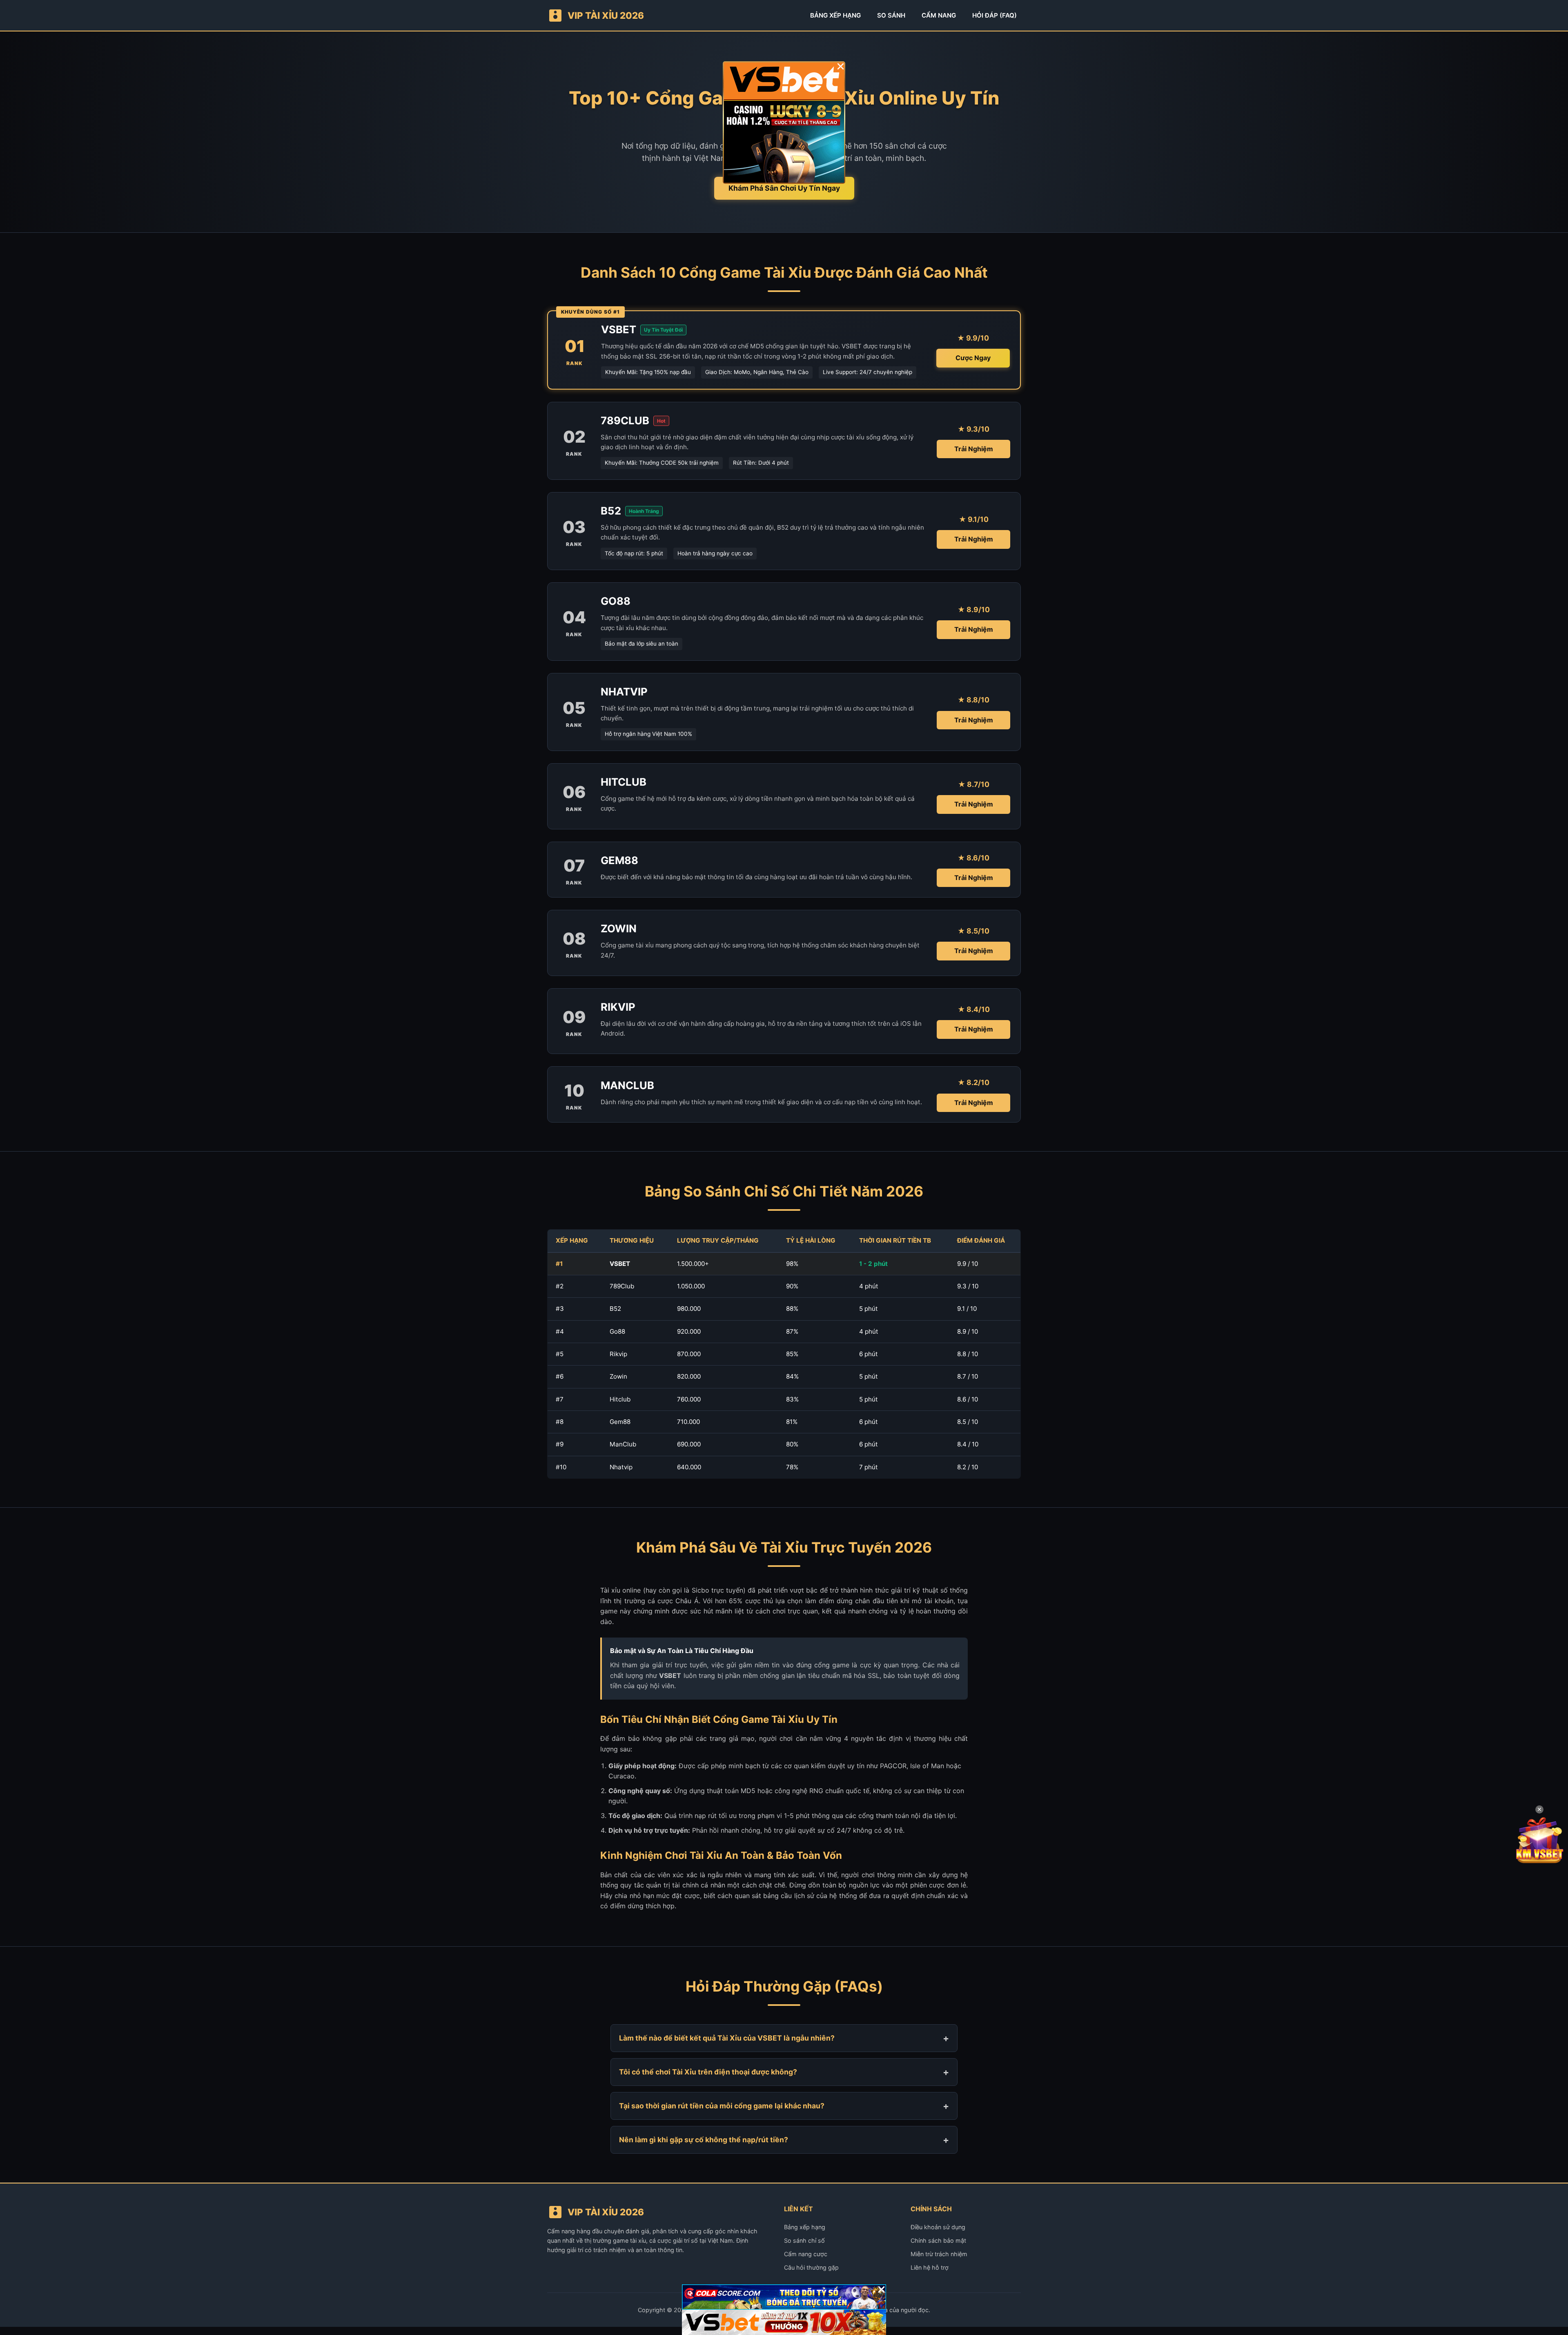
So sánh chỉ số (804, 2240)
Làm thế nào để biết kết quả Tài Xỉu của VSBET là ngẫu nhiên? (727, 2038)
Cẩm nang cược (806, 2254)
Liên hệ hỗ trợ (930, 2267)
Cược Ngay (973, 358)
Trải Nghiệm (974, 449)
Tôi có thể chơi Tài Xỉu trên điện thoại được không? (708, 2072)
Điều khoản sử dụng (938, 2227)
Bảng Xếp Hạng (835, 15)
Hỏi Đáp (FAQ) (994, 15)
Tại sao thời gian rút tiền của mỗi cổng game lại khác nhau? (722, 2106)
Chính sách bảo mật (938, 2240)
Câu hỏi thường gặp (811, 2267)
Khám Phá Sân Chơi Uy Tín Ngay (784, 188)
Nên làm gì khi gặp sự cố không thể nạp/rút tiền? (704, 2140)
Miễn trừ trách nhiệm (939, 2254)
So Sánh (891, 15)
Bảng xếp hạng (805, 2227)
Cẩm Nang (939, 15)
